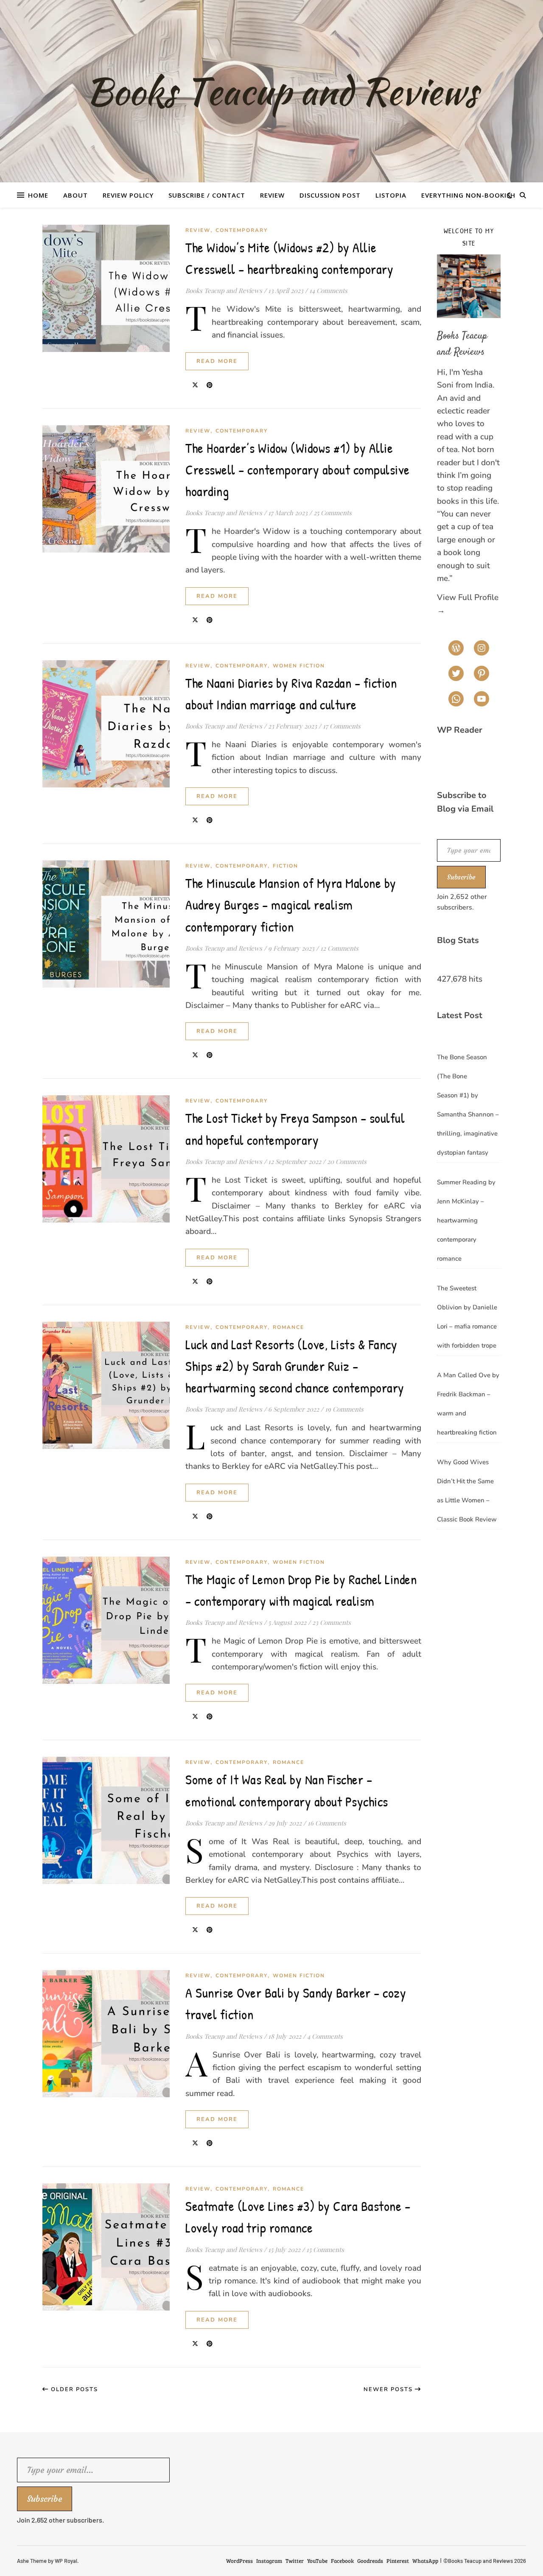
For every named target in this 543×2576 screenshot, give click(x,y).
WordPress (239, 2561)
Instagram (269, 2561)
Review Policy (128, 195)
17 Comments (342, 726)
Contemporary (242, 230)
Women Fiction (299, 666)
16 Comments (327, 1823)
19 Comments (344, 1409)
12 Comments (339, 948)
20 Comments (347, 1161)
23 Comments (332, 1622)
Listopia (391, 195)
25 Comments (333, 513)
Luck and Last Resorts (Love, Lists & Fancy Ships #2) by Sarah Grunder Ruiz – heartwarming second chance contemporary (295, 1366)
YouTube (317, 2561)
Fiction (285, 866)
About (76, 195)
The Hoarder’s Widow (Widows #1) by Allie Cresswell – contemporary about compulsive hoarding (298, 470)
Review (272, 195)
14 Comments (328, 290)
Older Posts (73, 2389)
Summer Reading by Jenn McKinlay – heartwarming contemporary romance (466, 1220)
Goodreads (370, 2561)
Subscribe (461, 877)
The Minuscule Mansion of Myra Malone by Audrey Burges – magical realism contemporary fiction (291, 905)
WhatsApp (425, 2561)
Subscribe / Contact (207, 195)
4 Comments (325, 2036)
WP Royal (66, 2561)
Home (38, 195)
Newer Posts (389, 2389)
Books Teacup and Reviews (224, 290)
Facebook (342, 2561)
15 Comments (325, 2249)
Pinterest (398, 2561)
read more (217, 361)
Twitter (295, 2561)
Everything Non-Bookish (468, 195)
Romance (288, 1327)
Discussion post (330, 195)
